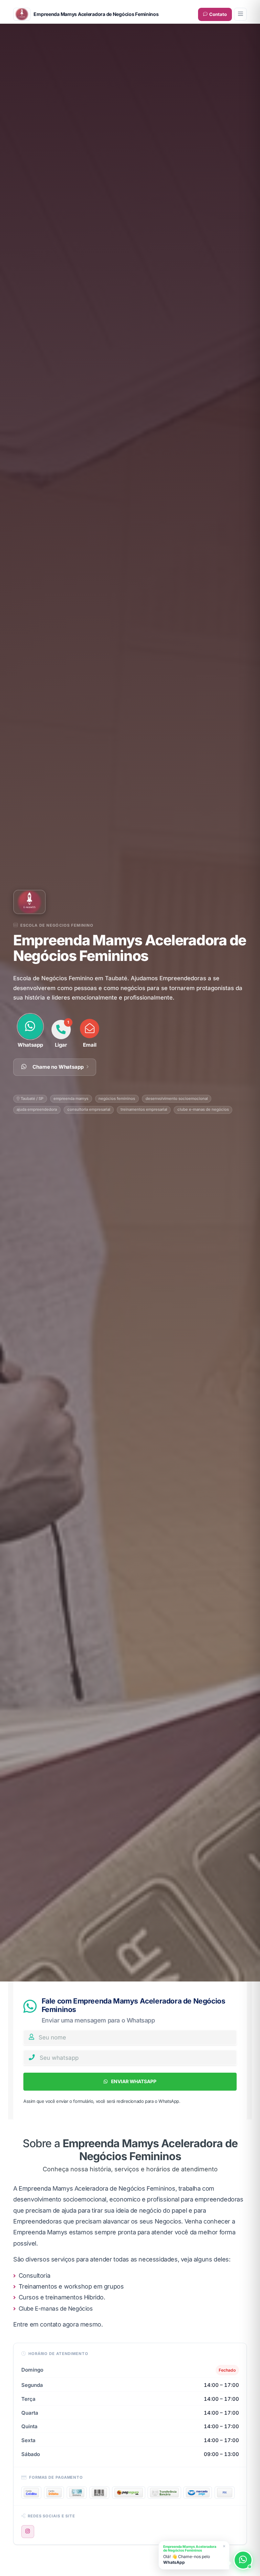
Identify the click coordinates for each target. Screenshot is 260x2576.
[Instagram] (28, 2532)
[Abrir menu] (240, 14)
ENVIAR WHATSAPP (133, 2081)
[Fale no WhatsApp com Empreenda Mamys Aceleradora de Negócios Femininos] (243, 2560)
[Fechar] (224, 2546)
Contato (218, 14)
